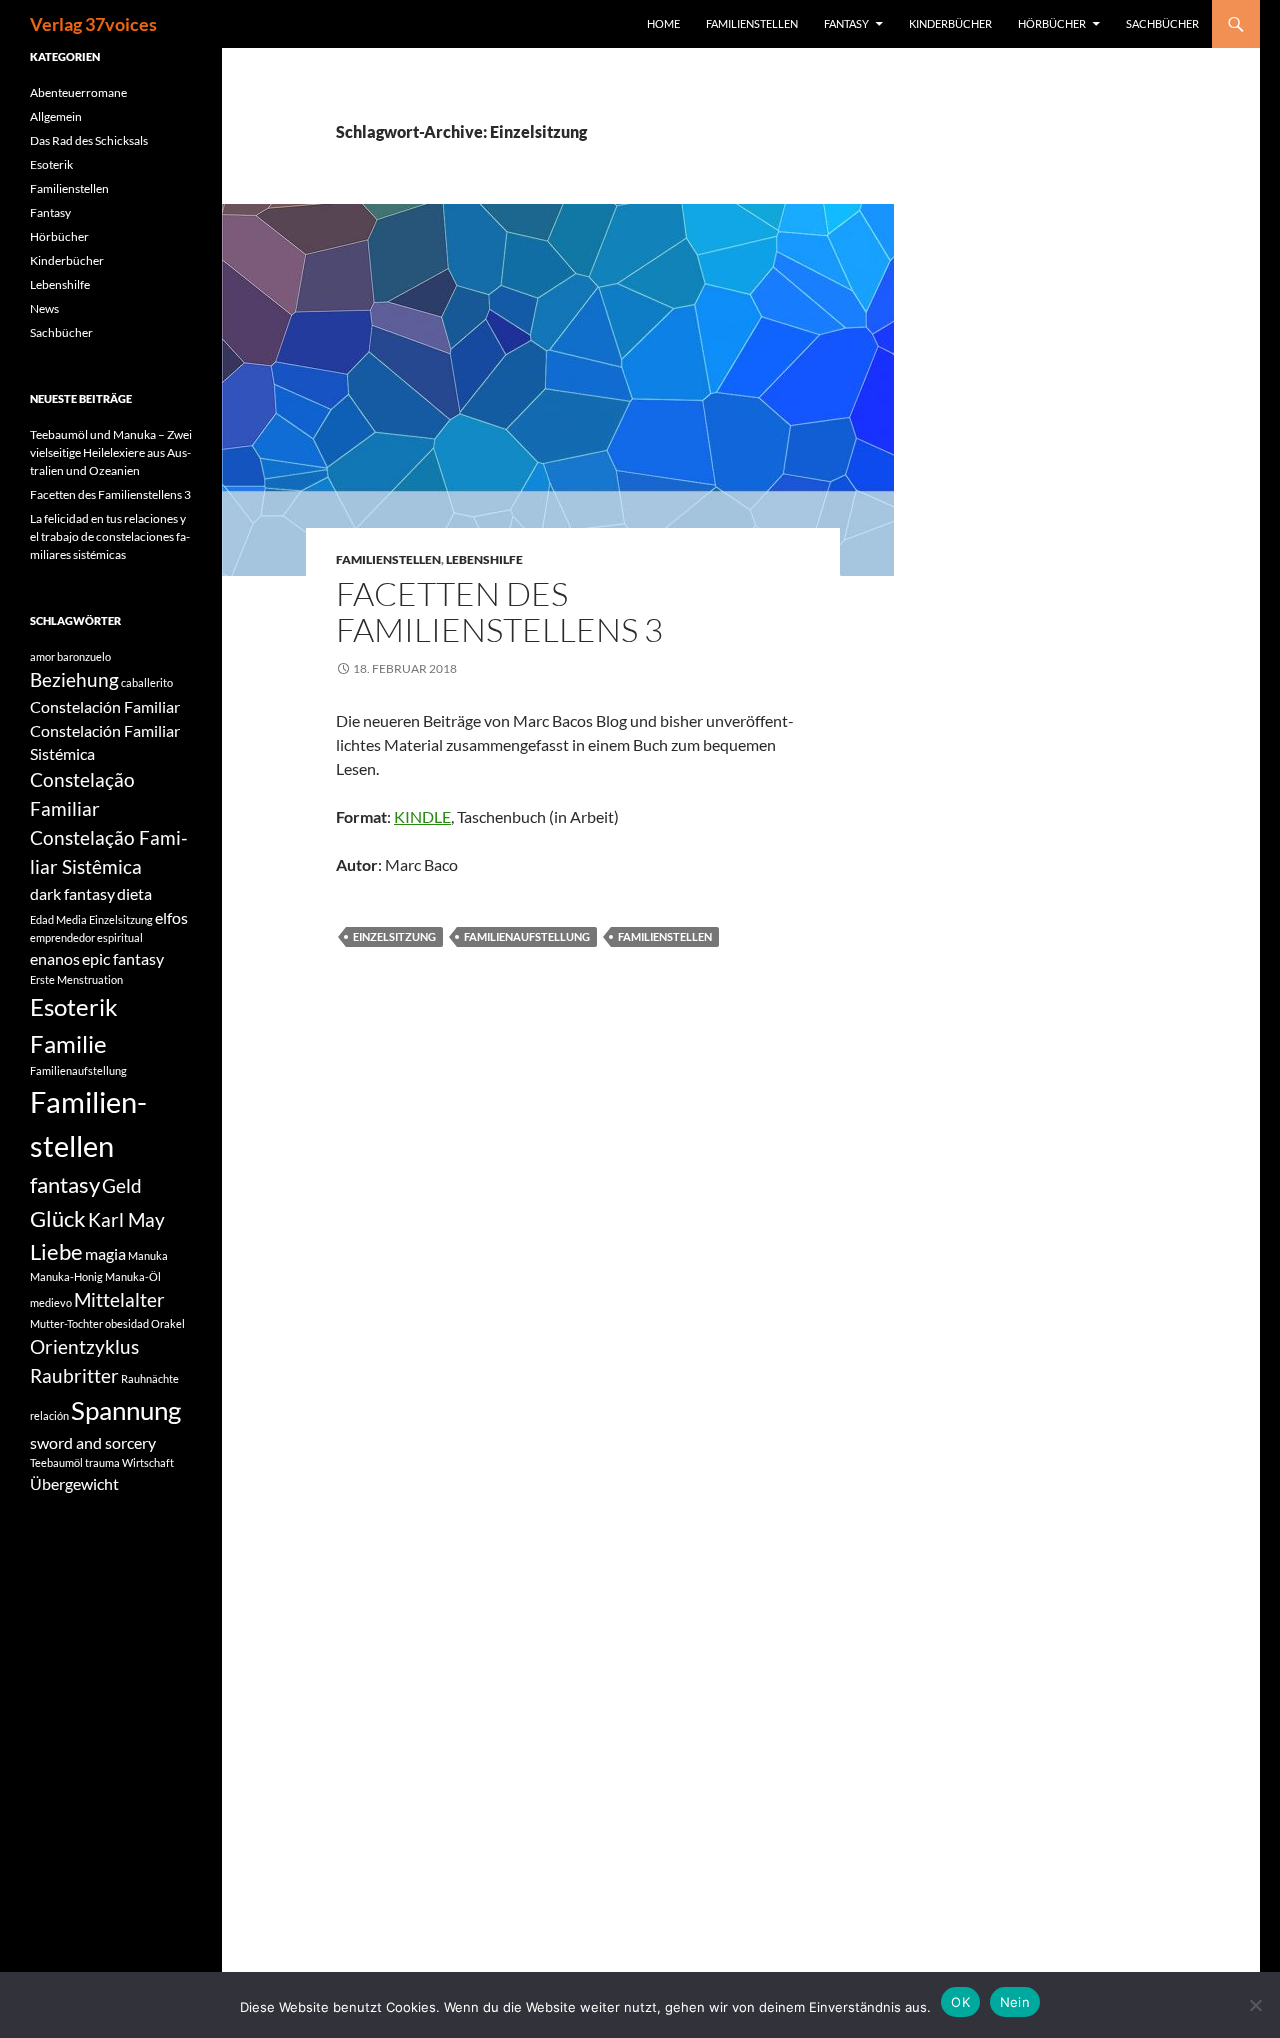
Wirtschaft (148, 1462)
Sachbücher (1162, 23)
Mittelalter (119, 1299)
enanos (55, 958)
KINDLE (422, 816)
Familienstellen (752, 23)
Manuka (148, 1255)
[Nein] (1255, 2005)
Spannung (126, 1410)
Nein (1015, 2002)
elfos (171, 917)
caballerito (147, 682)
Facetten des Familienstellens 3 (499, 611)
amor (42, 656)
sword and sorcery (93, 1442)
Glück (58, 1218)
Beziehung (74, 679)
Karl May (126, 1219)
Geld (122, 1185)
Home (663, 23)
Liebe (56, 1251)
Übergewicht (74, 1483)
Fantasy (846, 23)
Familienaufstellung (527, 936)
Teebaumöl (56, 1462)
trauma (102, 1462)
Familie (68, 1043)
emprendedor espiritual (86, 937)
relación (49, 1415)
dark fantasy (72, 893)
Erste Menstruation (76, 979)
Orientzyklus (84, 1346)
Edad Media (58, 919)
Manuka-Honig (66, 1276)
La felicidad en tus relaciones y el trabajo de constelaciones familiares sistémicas (110, 536)
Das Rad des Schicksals (89, 140)
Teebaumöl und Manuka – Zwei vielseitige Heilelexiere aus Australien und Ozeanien (111, 452)
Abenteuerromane (78, 92)
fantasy (65, 1184)
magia (105, 1253)
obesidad (127, 1323)
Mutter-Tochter (66, 1323)
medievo (51, 1302)
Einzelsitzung (394, 936)
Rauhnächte (150, 1378)
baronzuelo (84, 656)
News (44, 308)
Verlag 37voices (93, 24)
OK (960, 2002)
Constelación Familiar (105, 706)
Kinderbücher (950, 23)
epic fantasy (123, 958)
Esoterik (51, 164)
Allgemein (56, 116)
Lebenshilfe (484, 559)
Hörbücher (1052, 23)
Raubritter (74, 1375)
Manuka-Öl (133, 1276)
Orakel (168, 1323)
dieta (134, 893)
